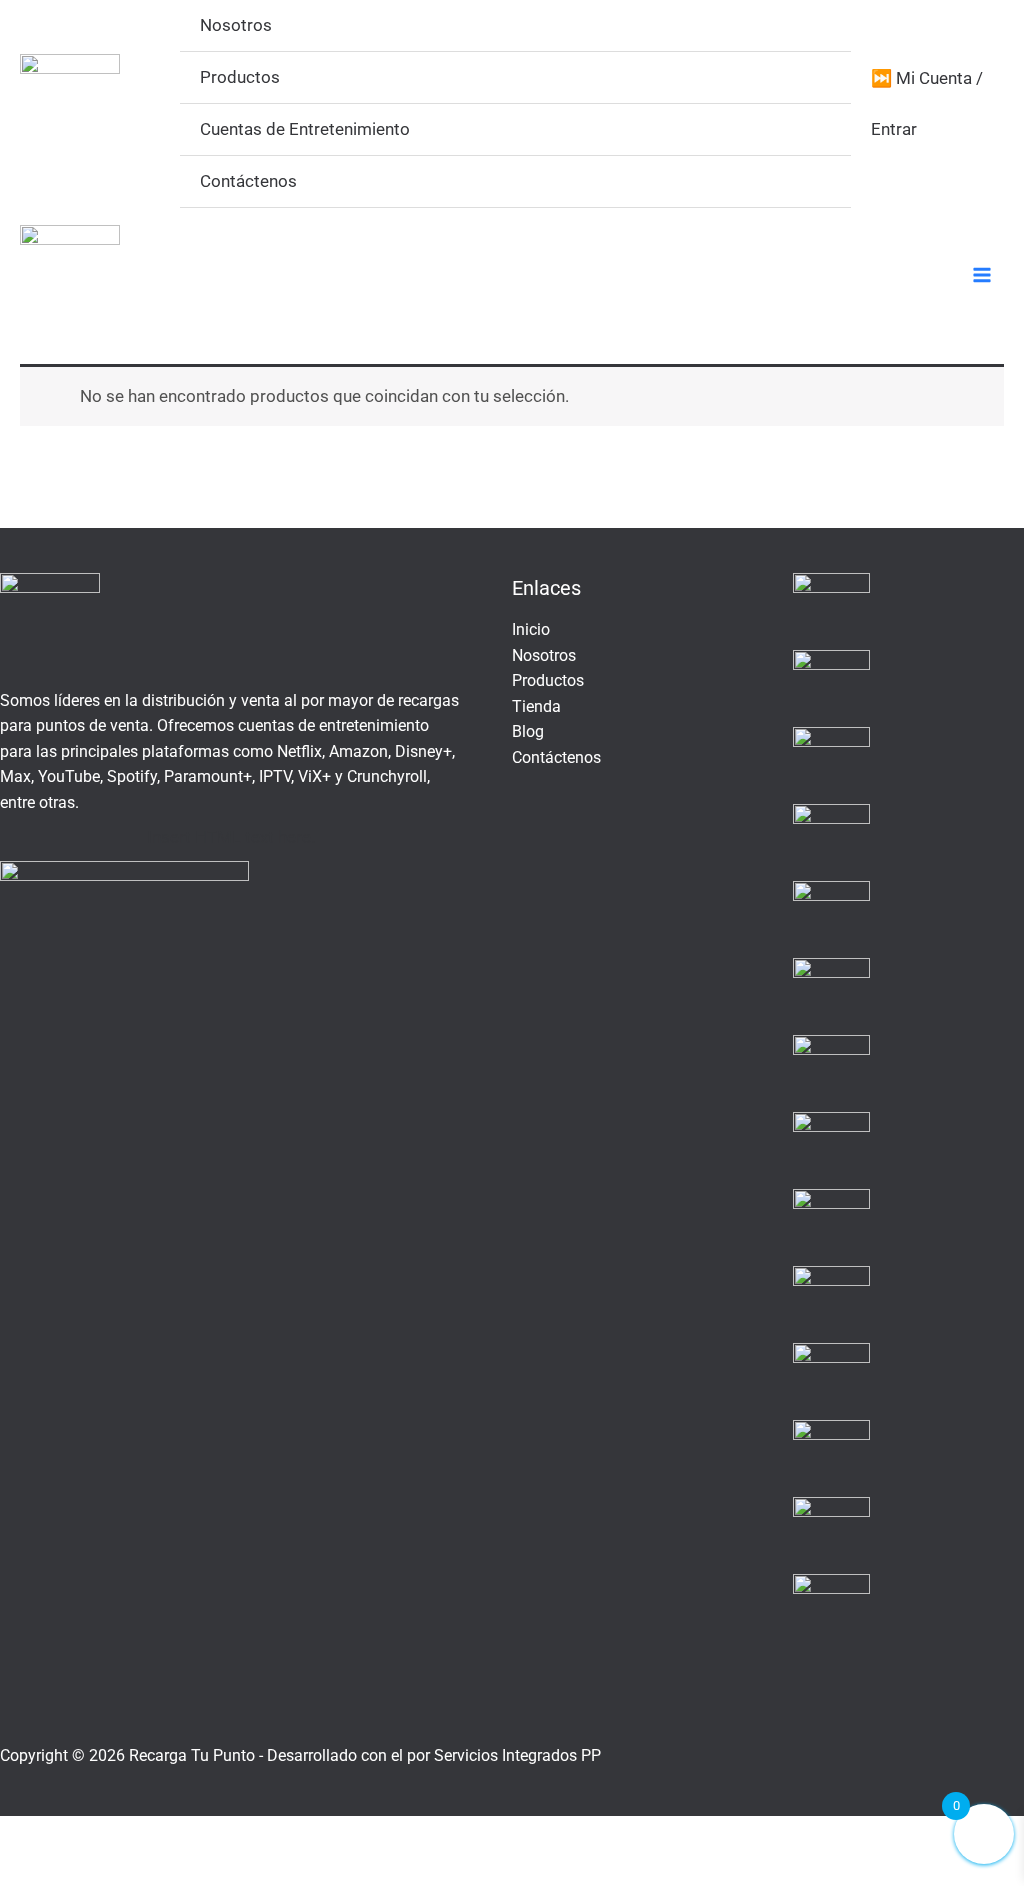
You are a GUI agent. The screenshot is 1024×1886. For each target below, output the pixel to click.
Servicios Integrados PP (517, 1755)
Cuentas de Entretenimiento (305, 129)
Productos (240, 77)
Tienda (536, 706)
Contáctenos (248, 181)
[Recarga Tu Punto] (70, 104)
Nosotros (236, 25)
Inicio (531, 629)
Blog (528, 731)
